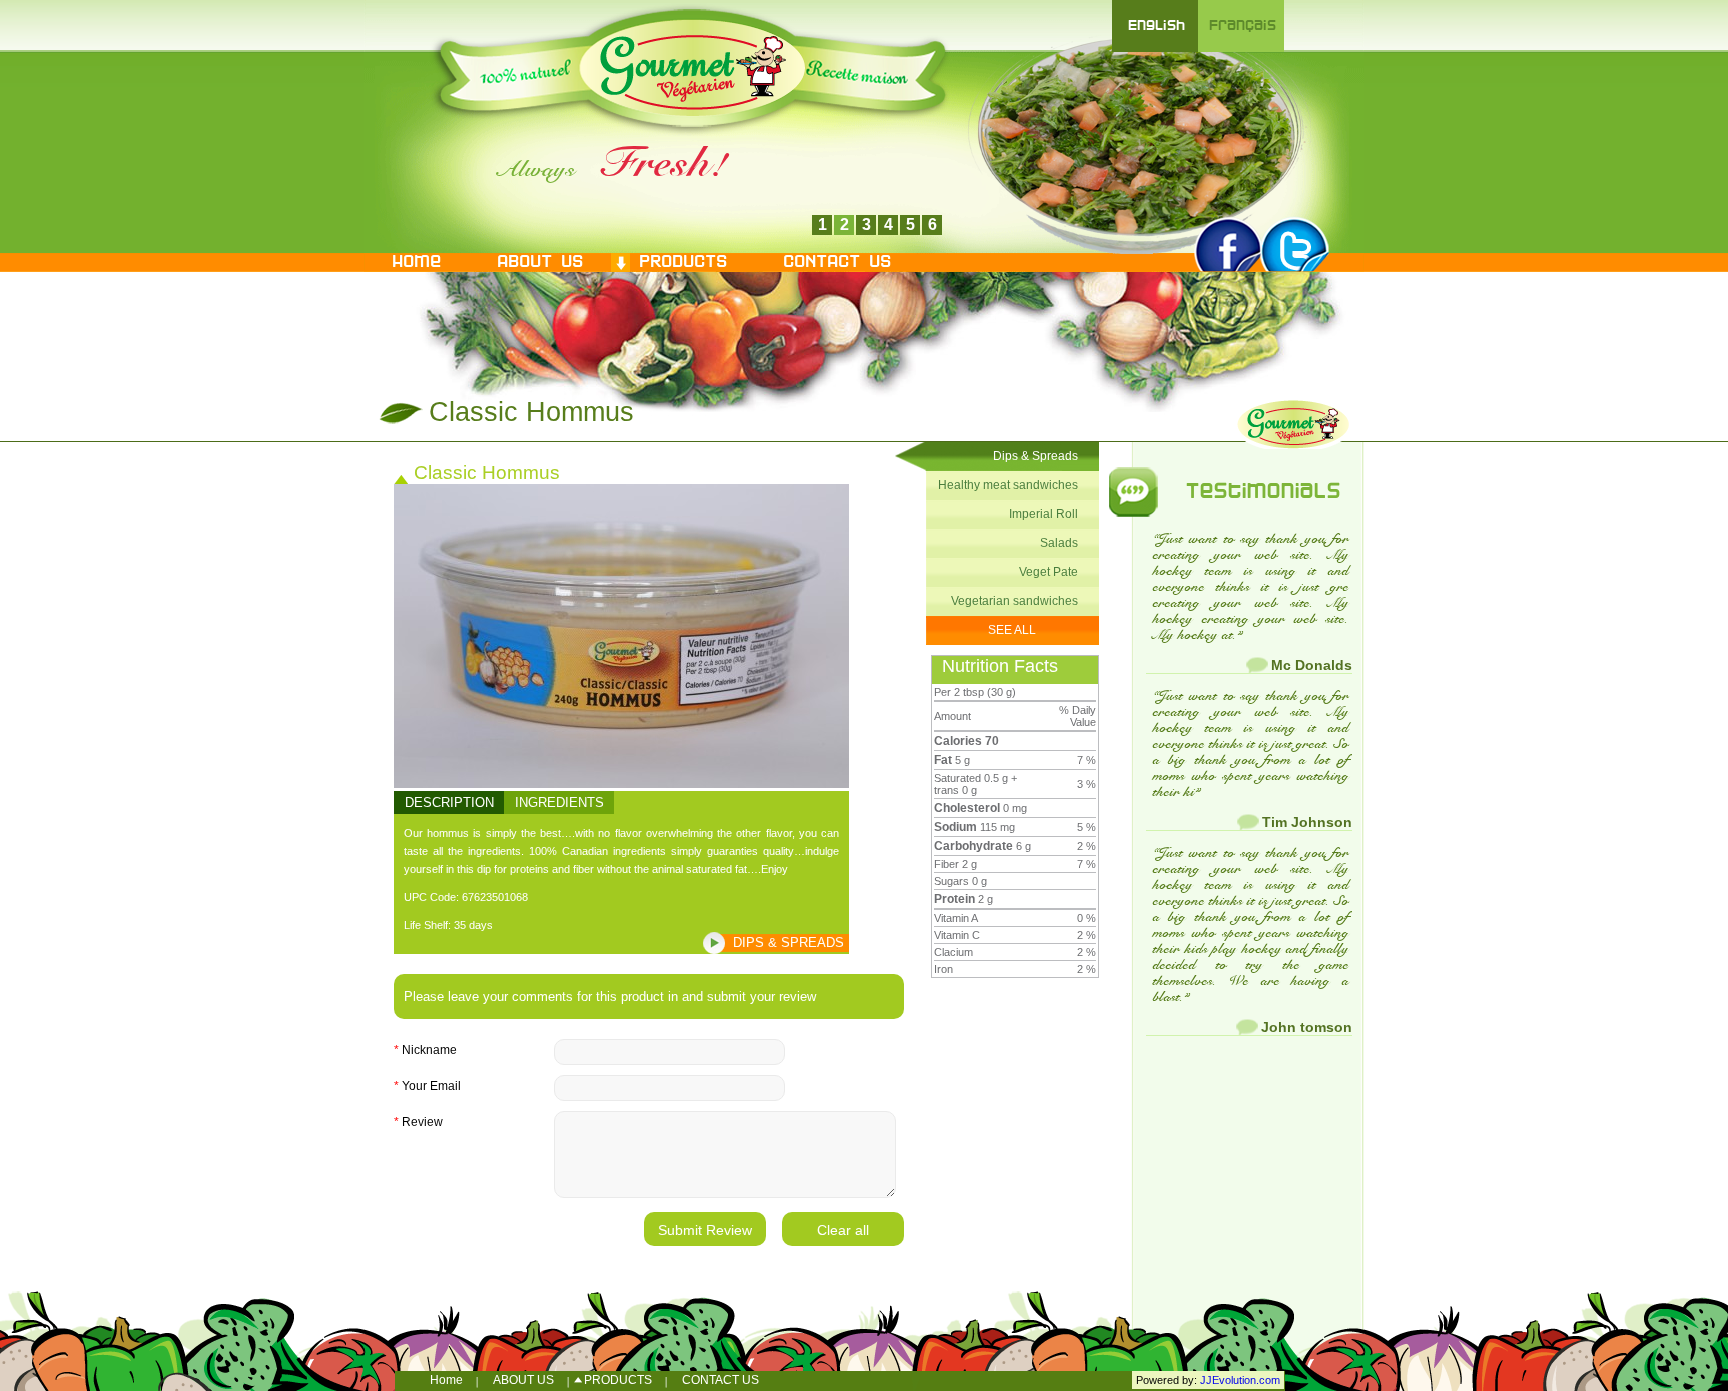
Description (449, 802)
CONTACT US (836, 262)
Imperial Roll (1043, 514)
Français (1241, 25)
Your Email (427, 1086)
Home (415, 262)
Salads (1059, 543)
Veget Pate (1048, 572)
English (1155, 25)
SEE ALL (1012, 630)
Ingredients (559, 802)
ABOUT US (539, 262)
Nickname (425, 1050)
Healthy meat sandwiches (1008, 485)
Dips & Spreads (788, 942)
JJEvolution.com (1240, 1380)
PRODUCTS (682, 262)
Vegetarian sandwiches (1014, 601)
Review (418, 1122)
